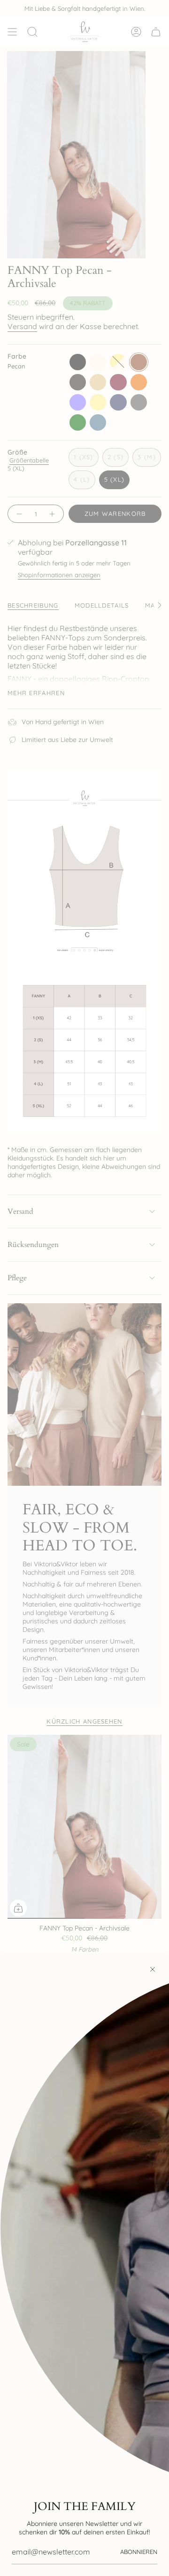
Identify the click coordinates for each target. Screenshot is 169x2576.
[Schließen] (153, 1969)
